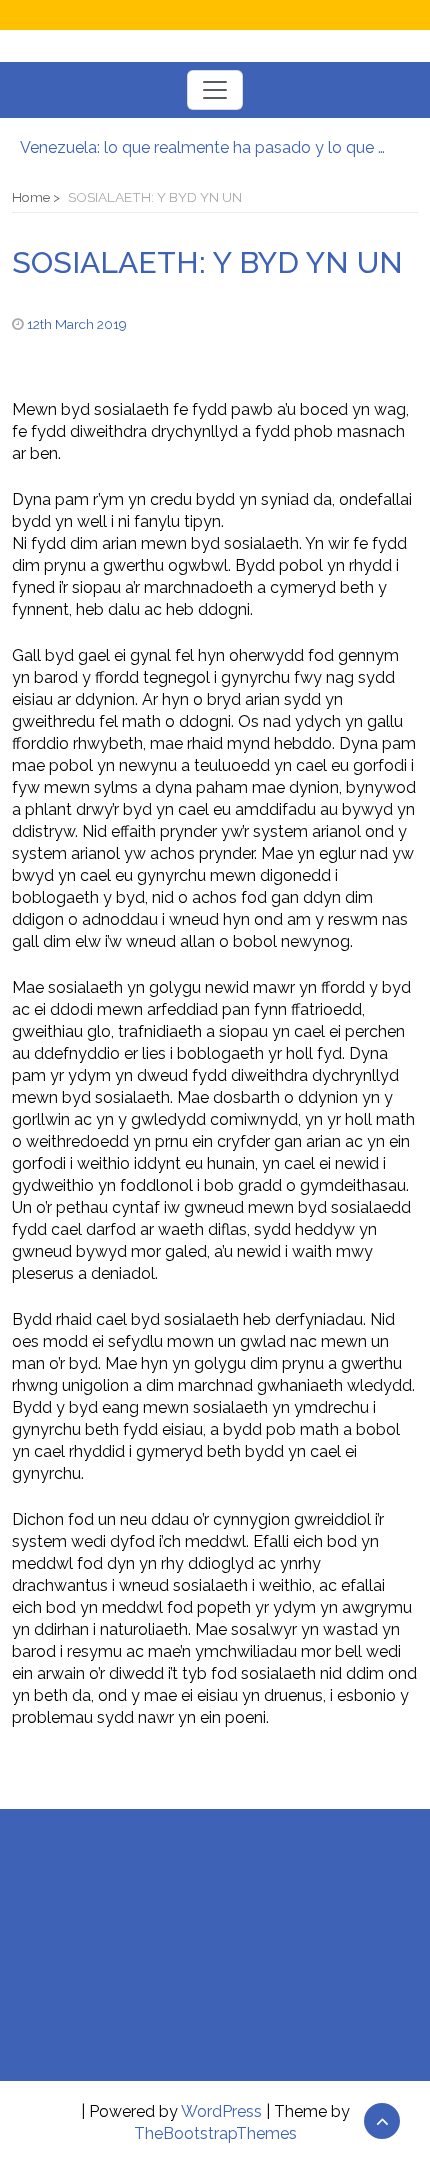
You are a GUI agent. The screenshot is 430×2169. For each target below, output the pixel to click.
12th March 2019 (77, 324)
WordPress (221, 2111)
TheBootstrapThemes (215, 2133)
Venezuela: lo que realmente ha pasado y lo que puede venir (205, 147)
